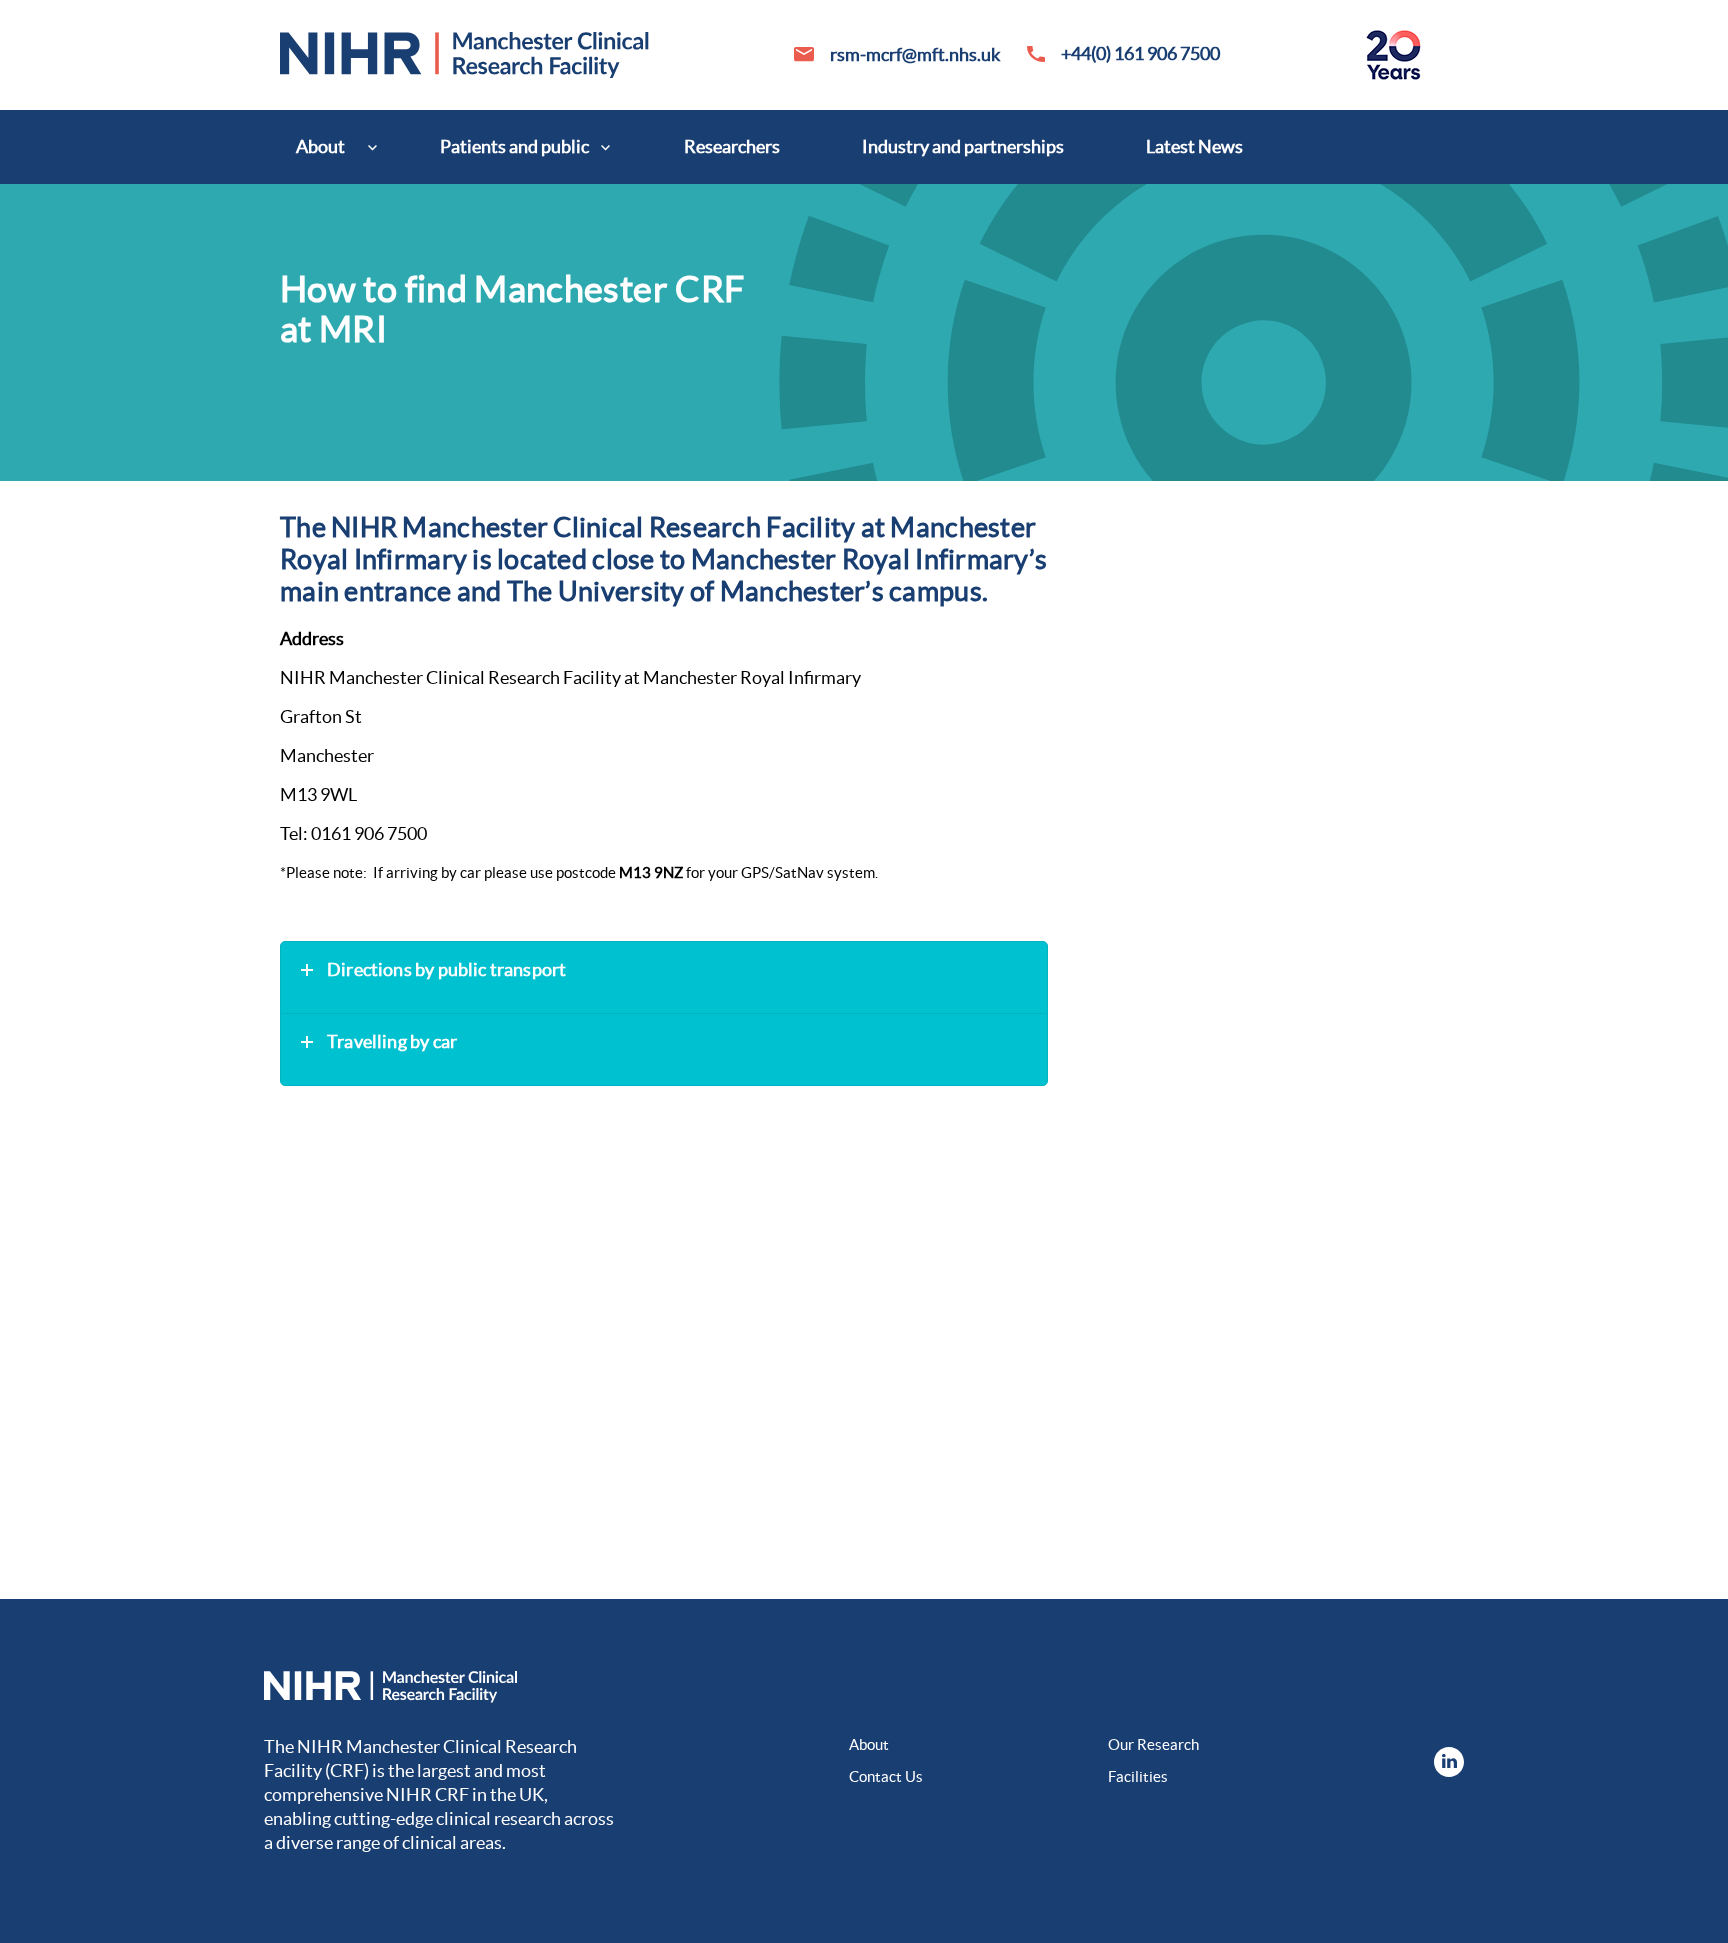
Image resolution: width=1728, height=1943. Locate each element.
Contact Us (886, 1776)
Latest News (1194, 146)
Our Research (1153, 1744)
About (320, 146)
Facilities (1138, 1776)
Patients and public (514, 146)
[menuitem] (327, 147)
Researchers (732, 146)
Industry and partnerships (963, 146)
